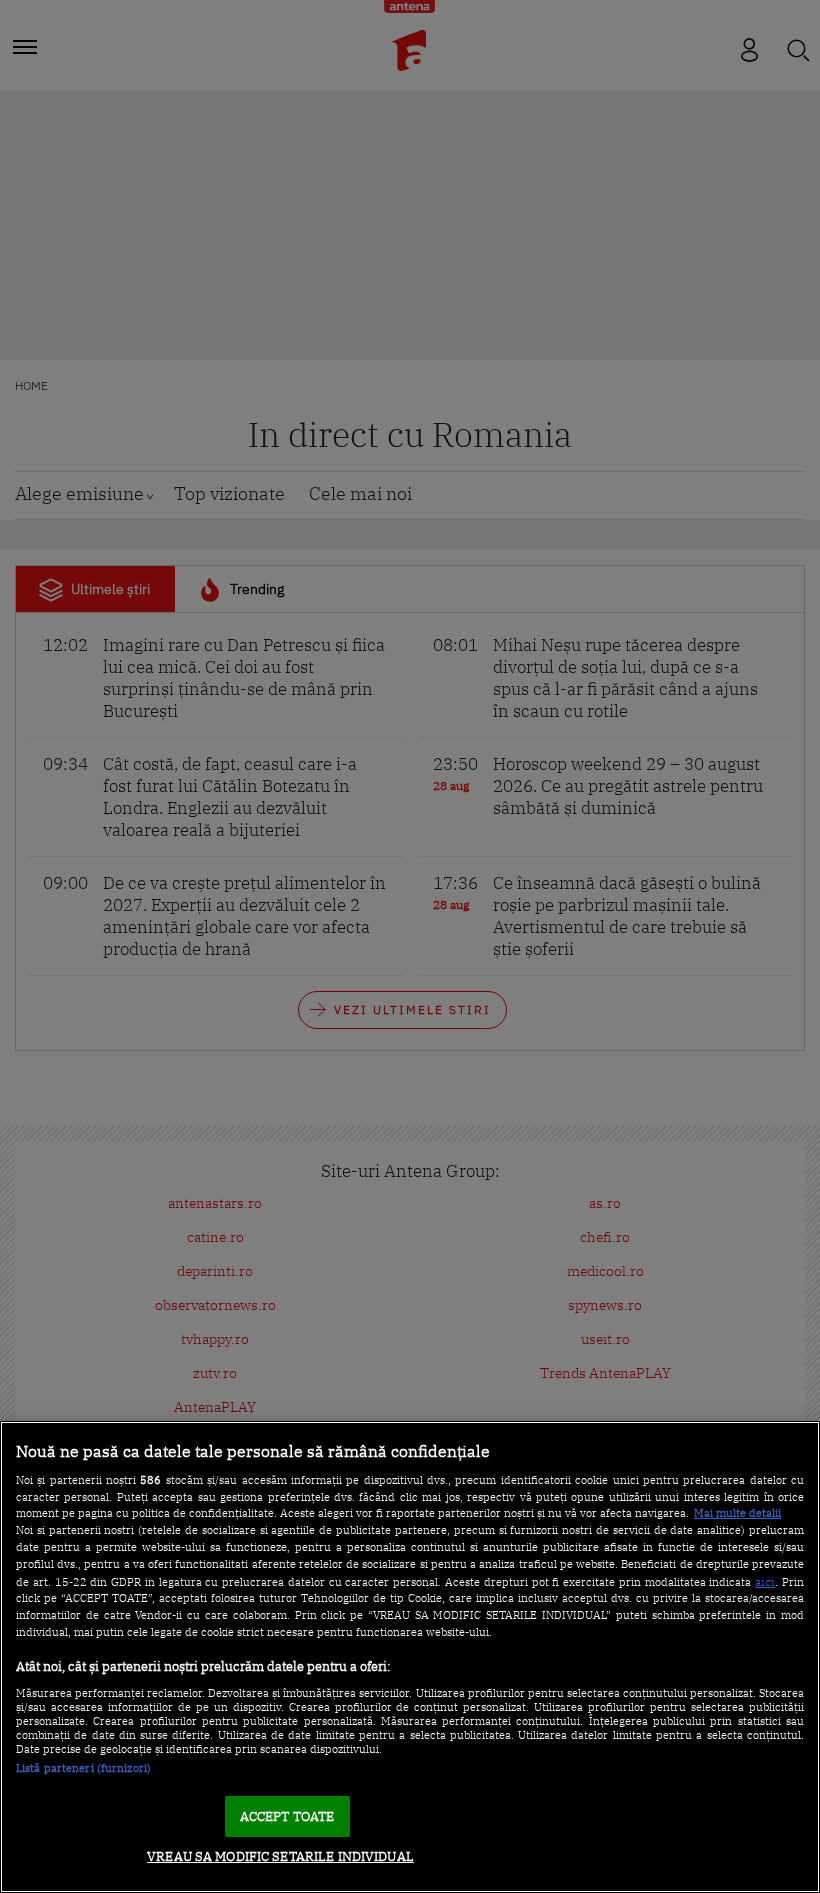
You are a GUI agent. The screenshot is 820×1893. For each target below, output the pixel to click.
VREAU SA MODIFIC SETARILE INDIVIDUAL (280, 1856)
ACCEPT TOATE (287, 1816)
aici (765, 1581)
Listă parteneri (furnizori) (83, 1768)
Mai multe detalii (737, 1513)
